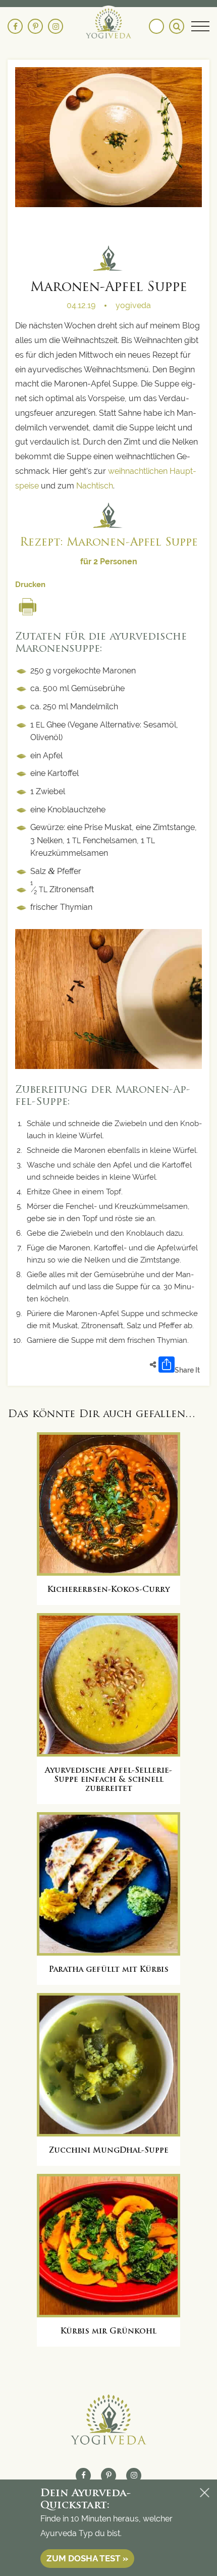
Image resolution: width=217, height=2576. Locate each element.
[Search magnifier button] (177, 26)
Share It (187, 1370)
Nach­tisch (95, 486)
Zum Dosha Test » (87, 2558)
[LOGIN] (156, 26)
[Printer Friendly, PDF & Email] (28, 603)
